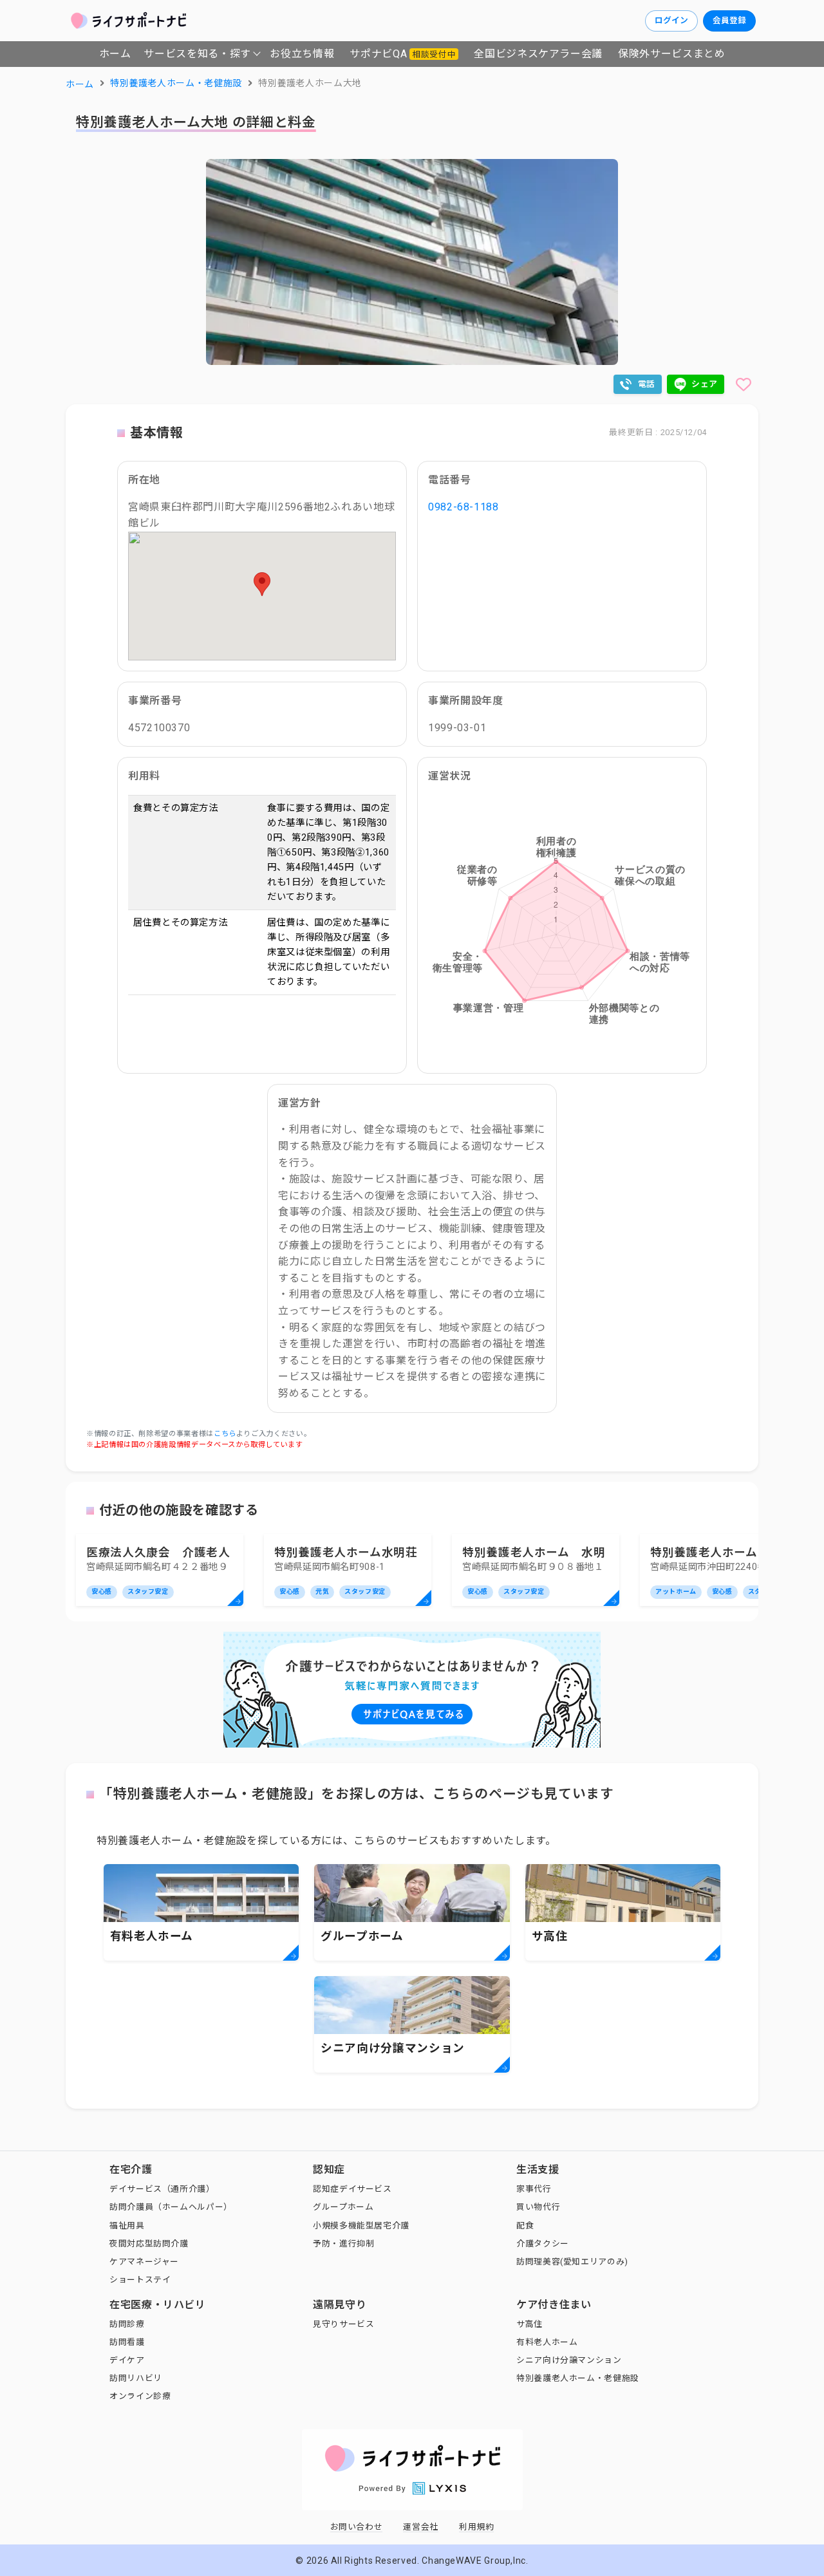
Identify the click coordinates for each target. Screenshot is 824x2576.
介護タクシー (543, 2244)
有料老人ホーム (547, 2342)
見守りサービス (343, 2324)
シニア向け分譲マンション (569, 2360)
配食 (525, 2226)
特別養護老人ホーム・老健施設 (578, 2378)
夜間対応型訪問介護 (149, 2244)
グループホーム (343, 2207)
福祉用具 (127, 2226)
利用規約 (477, 2527)
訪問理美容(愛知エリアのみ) (572, 2262)
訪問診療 (127, 2324)
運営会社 (421, 2527)
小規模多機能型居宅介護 (361, 2226)
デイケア (127, 2360)
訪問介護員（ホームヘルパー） (171, 2207)
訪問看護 (127, 2342)
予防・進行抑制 (343, 2244)
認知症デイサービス (352, 2189)
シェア (705, 384)
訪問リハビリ (136, 2378)
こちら (225, 1434)
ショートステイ (140, 2280)
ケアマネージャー (144, 2262)
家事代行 (534, 2189)
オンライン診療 (140, 2396)
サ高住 (529, 2324)
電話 (647, 384)
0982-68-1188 (464, 507)
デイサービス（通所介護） (162, 2189)
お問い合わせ (357, 2527)
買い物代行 (538, 2207)
